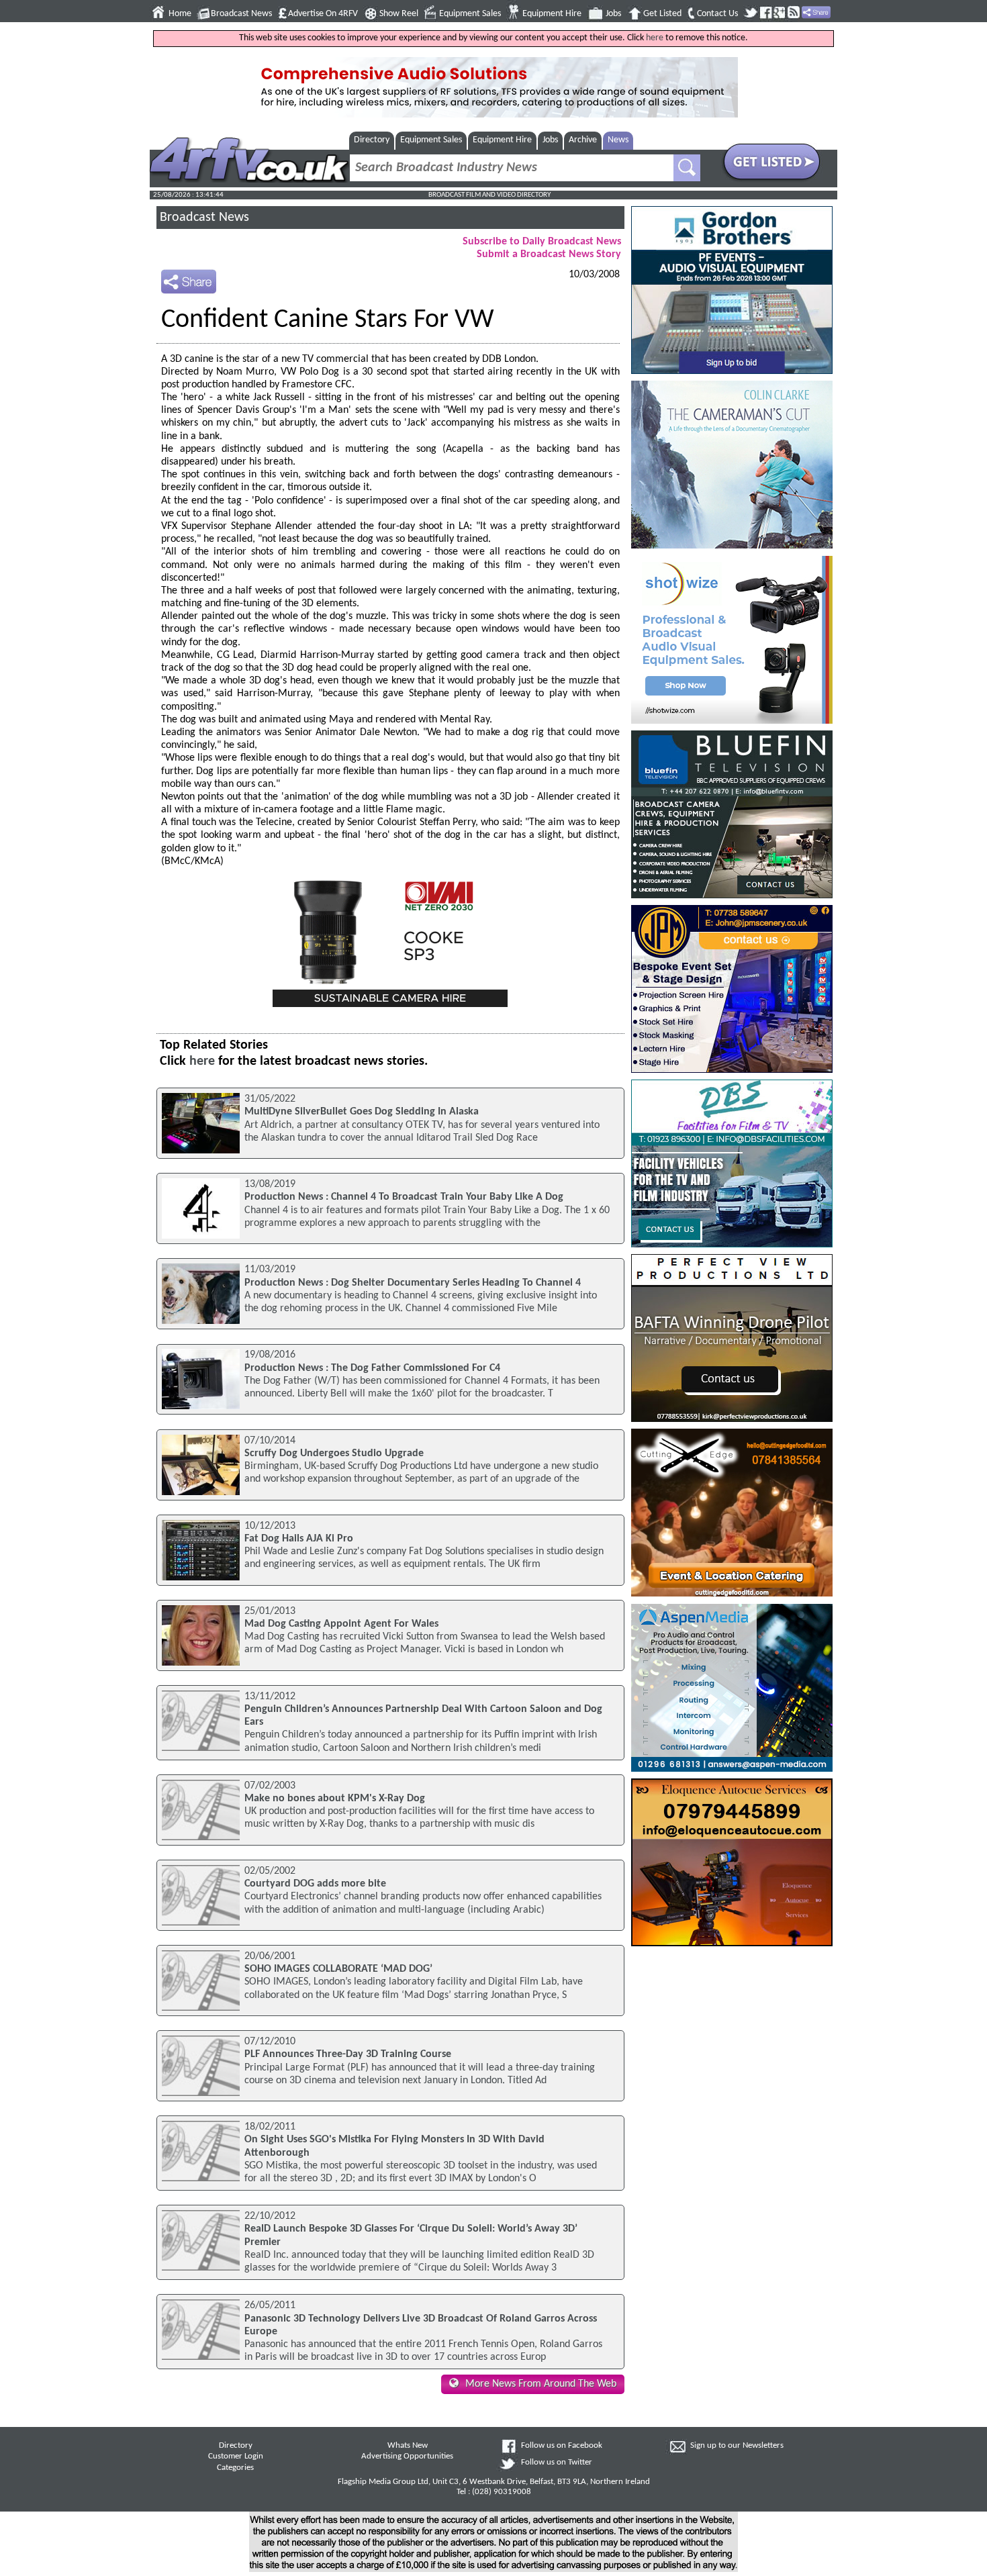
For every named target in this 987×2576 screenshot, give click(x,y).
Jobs (613, 14)
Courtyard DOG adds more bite (315, 1884)
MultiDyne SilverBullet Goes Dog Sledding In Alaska (362, 1112)
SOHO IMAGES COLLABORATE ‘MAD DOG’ (338, 1969)
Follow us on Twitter (557, 2463)
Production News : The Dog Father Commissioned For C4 (372, 1368)
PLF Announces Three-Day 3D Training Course (348, 2054)
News (618, 140)
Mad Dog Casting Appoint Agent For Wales (341, 1624)
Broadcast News (241, 14)
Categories (235, 2468)
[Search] (687, 168)
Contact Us (717, 14)
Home (180, 14)
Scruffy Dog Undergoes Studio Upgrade (334, 1453)
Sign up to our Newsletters (737, 2446)
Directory (372, 140)
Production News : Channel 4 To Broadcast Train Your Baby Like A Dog (404, 1197)
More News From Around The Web (541, 2384)
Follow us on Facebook (562, 2446)
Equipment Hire (552, 14)
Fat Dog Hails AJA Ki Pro (299, 1539)
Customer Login (236, 2456)
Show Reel (399, 14)
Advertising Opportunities (407, 2456)
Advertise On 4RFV (323, 14)
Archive (583, 140)
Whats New (408, 2446)
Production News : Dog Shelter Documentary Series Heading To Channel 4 (413, 1283)
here (655, 38)
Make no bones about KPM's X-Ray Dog (335, 1799)
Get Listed (662, 14)
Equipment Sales (470, 14)
